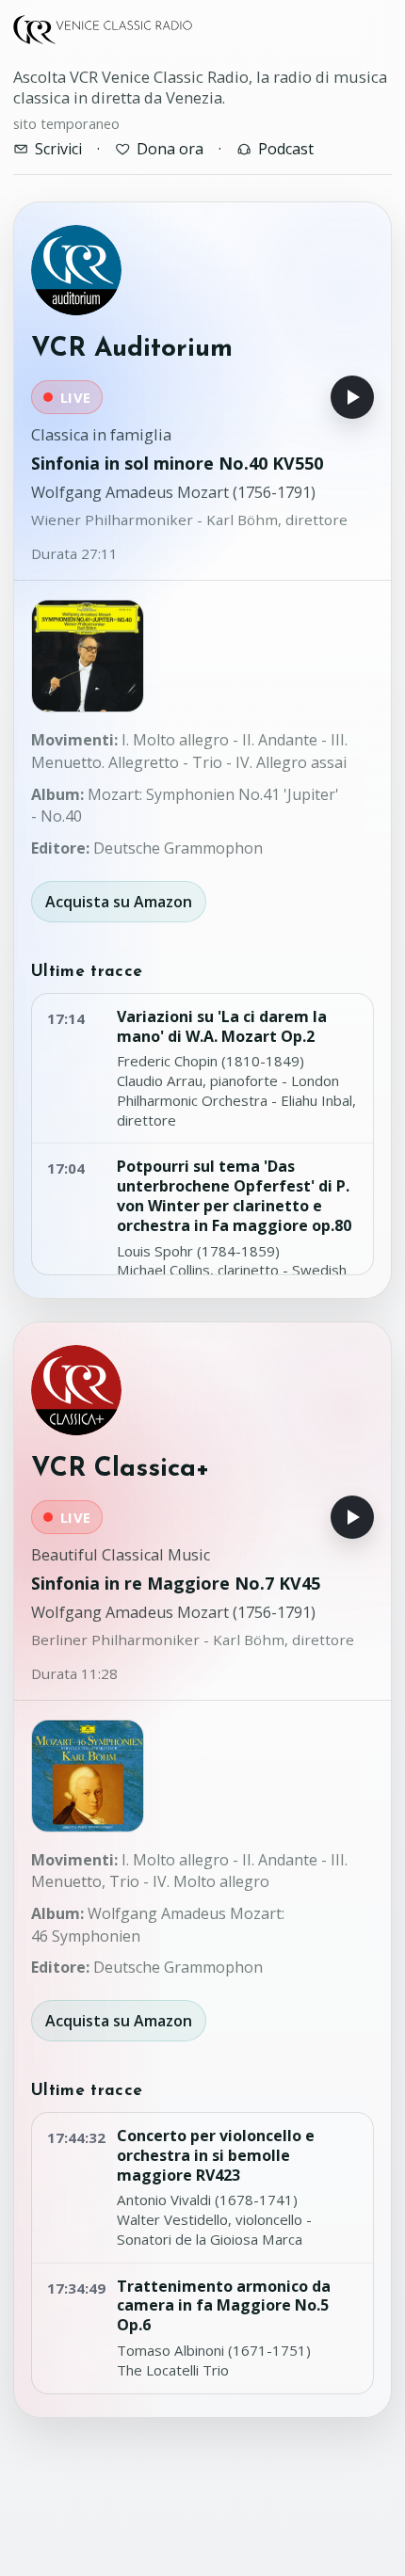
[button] (88, 656)
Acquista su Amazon (119, 902)
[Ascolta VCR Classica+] (352, 1517)
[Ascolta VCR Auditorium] (352, 397)
